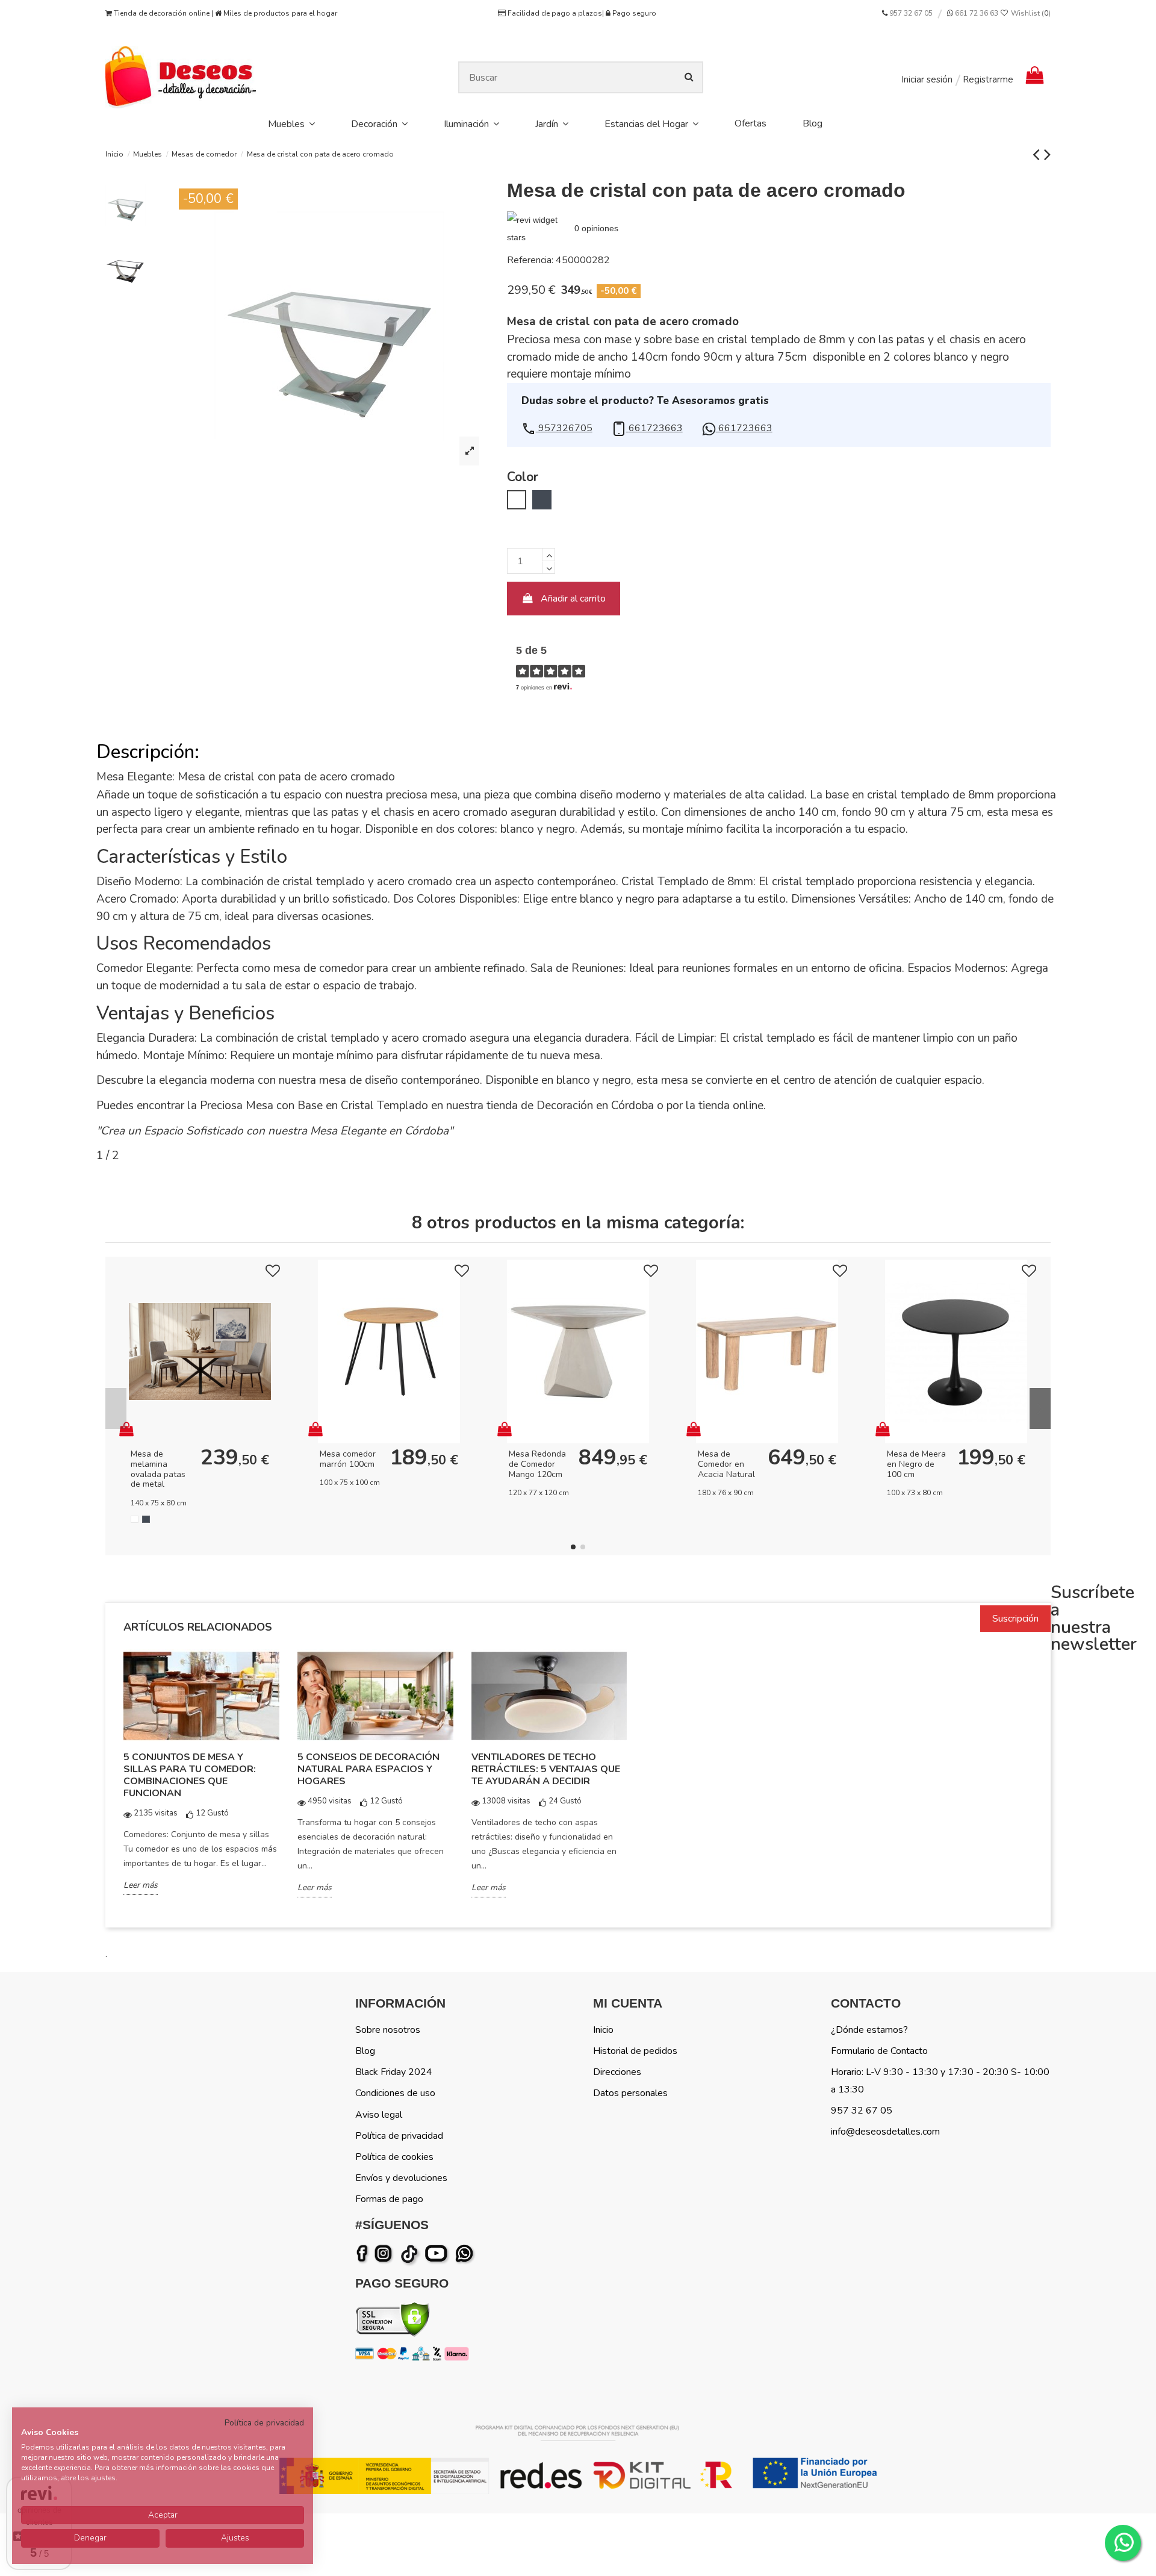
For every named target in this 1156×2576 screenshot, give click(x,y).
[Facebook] (364, 2254)
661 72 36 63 (976, 13)
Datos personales (630, 2093)
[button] (557, 428)
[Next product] (1047, 154)
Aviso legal (379, 2115)
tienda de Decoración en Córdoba (570, 1106)
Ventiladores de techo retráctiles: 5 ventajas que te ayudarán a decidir (546, 1769)
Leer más (141, 1885)
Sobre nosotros (388, 2030)
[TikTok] (410, 2254)
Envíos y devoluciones (401, 2178)
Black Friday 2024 (394, 2072)
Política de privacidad (399, 2136)
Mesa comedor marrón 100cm (348, 1459)
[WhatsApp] (465, 2254)
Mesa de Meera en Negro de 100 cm (916, 1464)
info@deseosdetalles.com (885, 2132)
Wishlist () (1030, 13)
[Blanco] (135, 1520)
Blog (365, 2051)
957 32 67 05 (911, 13)
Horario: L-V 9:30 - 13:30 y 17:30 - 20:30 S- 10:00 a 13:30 (940, 2081)
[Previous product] (1038, 154)
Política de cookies (394, 2157)
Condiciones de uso (395, 2093)
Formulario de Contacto (879, 2051)
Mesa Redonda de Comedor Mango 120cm (537, 1464)
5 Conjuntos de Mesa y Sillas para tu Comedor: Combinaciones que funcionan (190, 1775)
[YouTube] (439, 2254)
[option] (201, 1781)
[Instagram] (385, 2254)
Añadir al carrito (573, 599)
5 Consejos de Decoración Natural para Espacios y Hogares (368, 1769)
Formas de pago (389, 2199)
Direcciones (617, 2072)
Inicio (603, 2030)
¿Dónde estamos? (869, 2030)
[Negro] (146, 1520)
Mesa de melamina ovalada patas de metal (158, 1469)
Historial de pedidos (635, 2051)
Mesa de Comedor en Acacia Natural (726, 1464)
